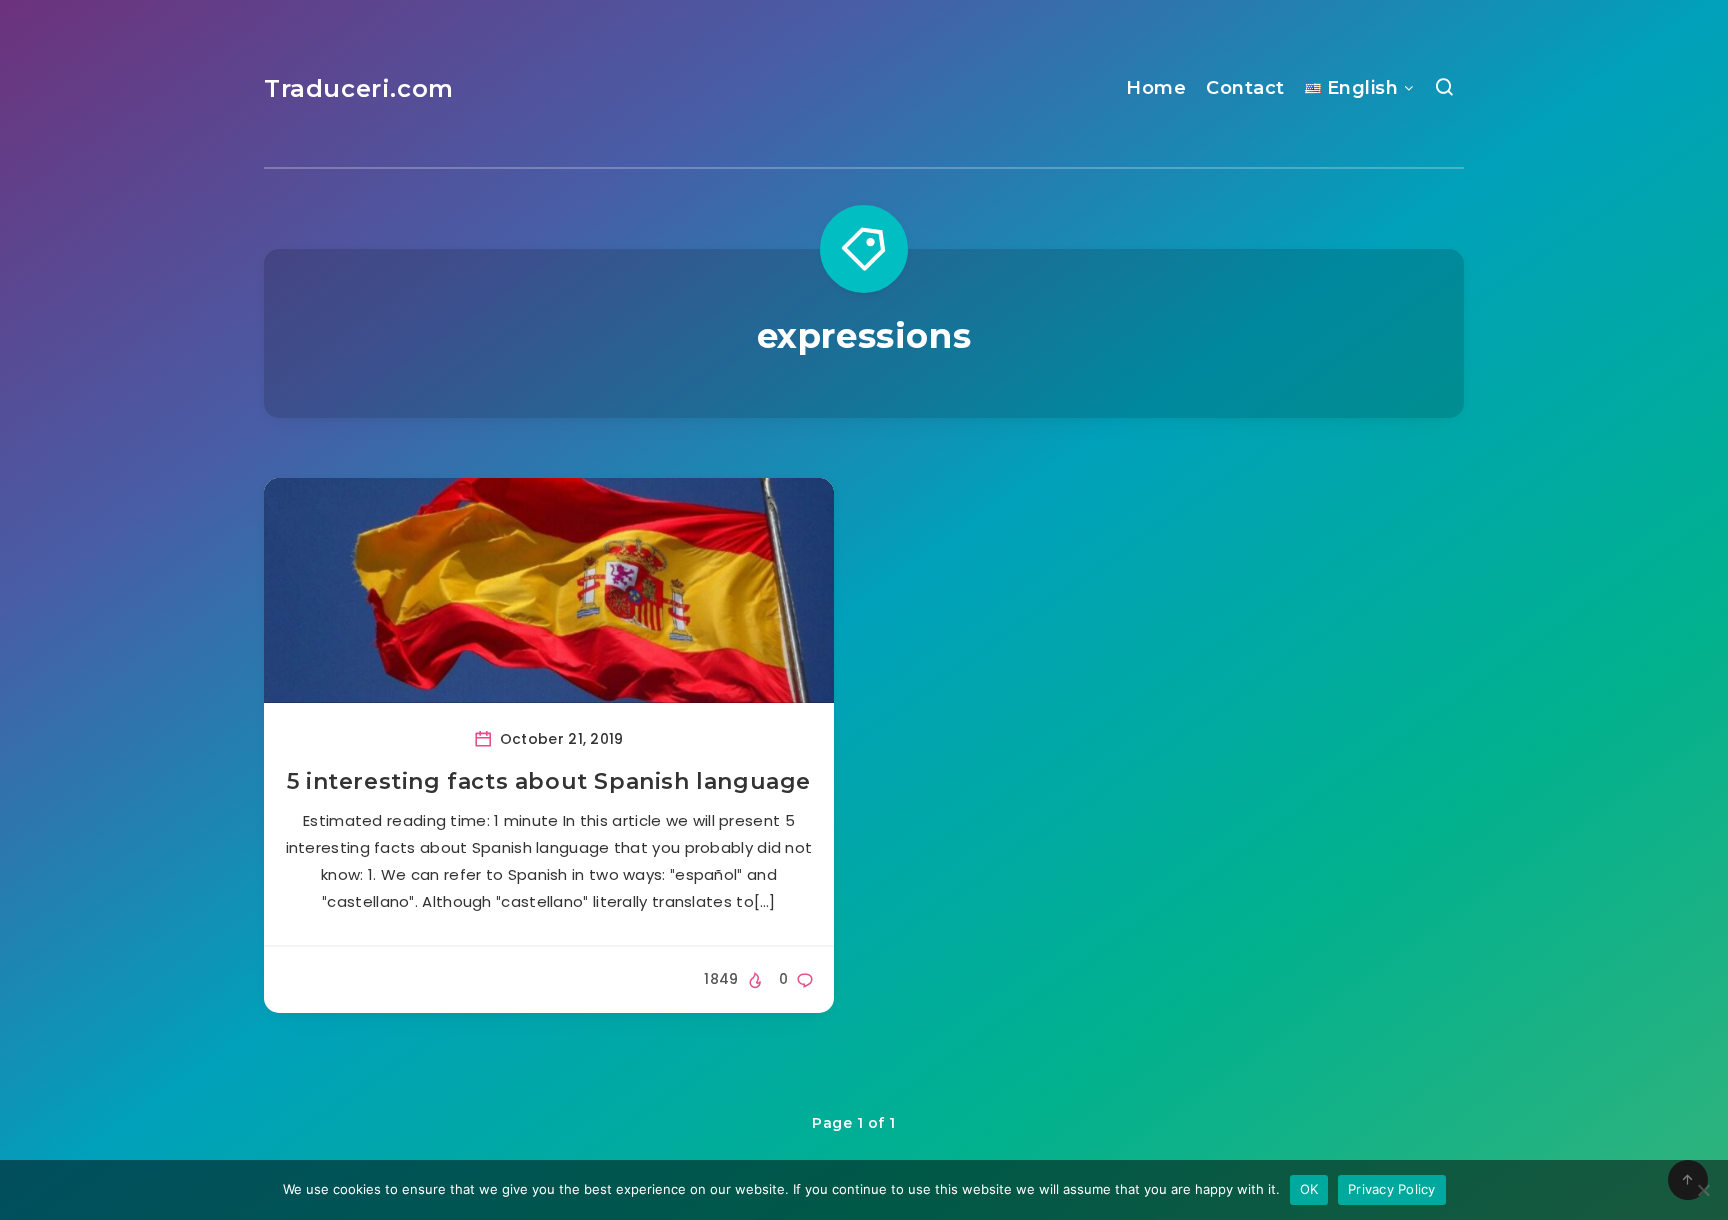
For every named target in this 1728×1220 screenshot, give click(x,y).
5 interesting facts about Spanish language (549, 781)
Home (1156, 88)
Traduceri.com (359, 88)
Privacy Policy (1392, 1189)
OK (1309, 1189)
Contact (1245, 88)
